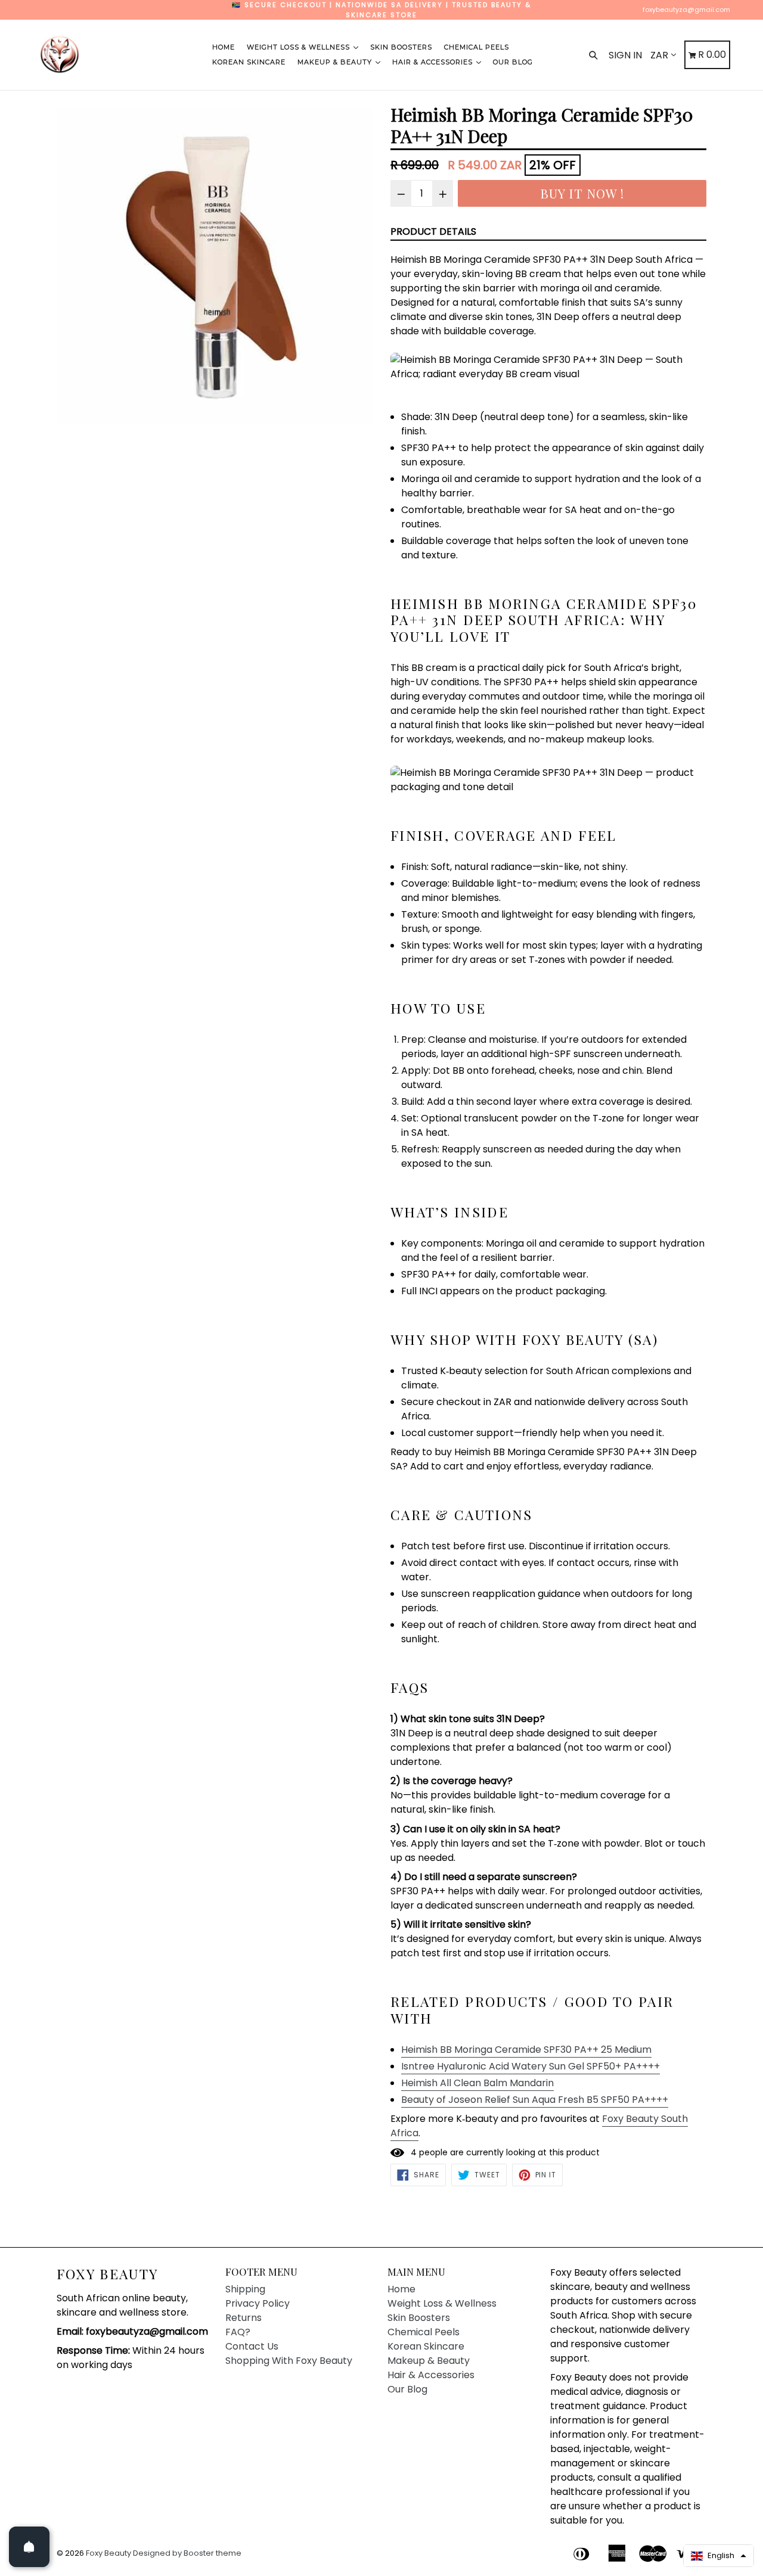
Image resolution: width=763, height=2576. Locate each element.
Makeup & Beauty (336, 62)
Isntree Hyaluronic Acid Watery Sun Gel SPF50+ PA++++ (531, 2066)
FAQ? (238, 2332)
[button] (719, 2556)
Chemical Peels (477, 47)
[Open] (29, 2547)
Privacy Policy (258, 2303)
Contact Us (252, 2346)
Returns (244, 2318)
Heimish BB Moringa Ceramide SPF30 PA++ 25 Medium (526, 2050)
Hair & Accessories (434, 62)
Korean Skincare (249, 62)
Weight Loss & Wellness (300, 47)
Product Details (433, 232)
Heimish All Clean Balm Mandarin (477, 2083)
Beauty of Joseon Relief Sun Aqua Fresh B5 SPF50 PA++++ (535, 2100)
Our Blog (513, 62)
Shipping (245, 2289)
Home (224, 47)
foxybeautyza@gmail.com (686, 10)
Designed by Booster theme (187, 2553)
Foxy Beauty (107, 2274)
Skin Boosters (401, 47)
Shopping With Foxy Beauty (289, 2361)
